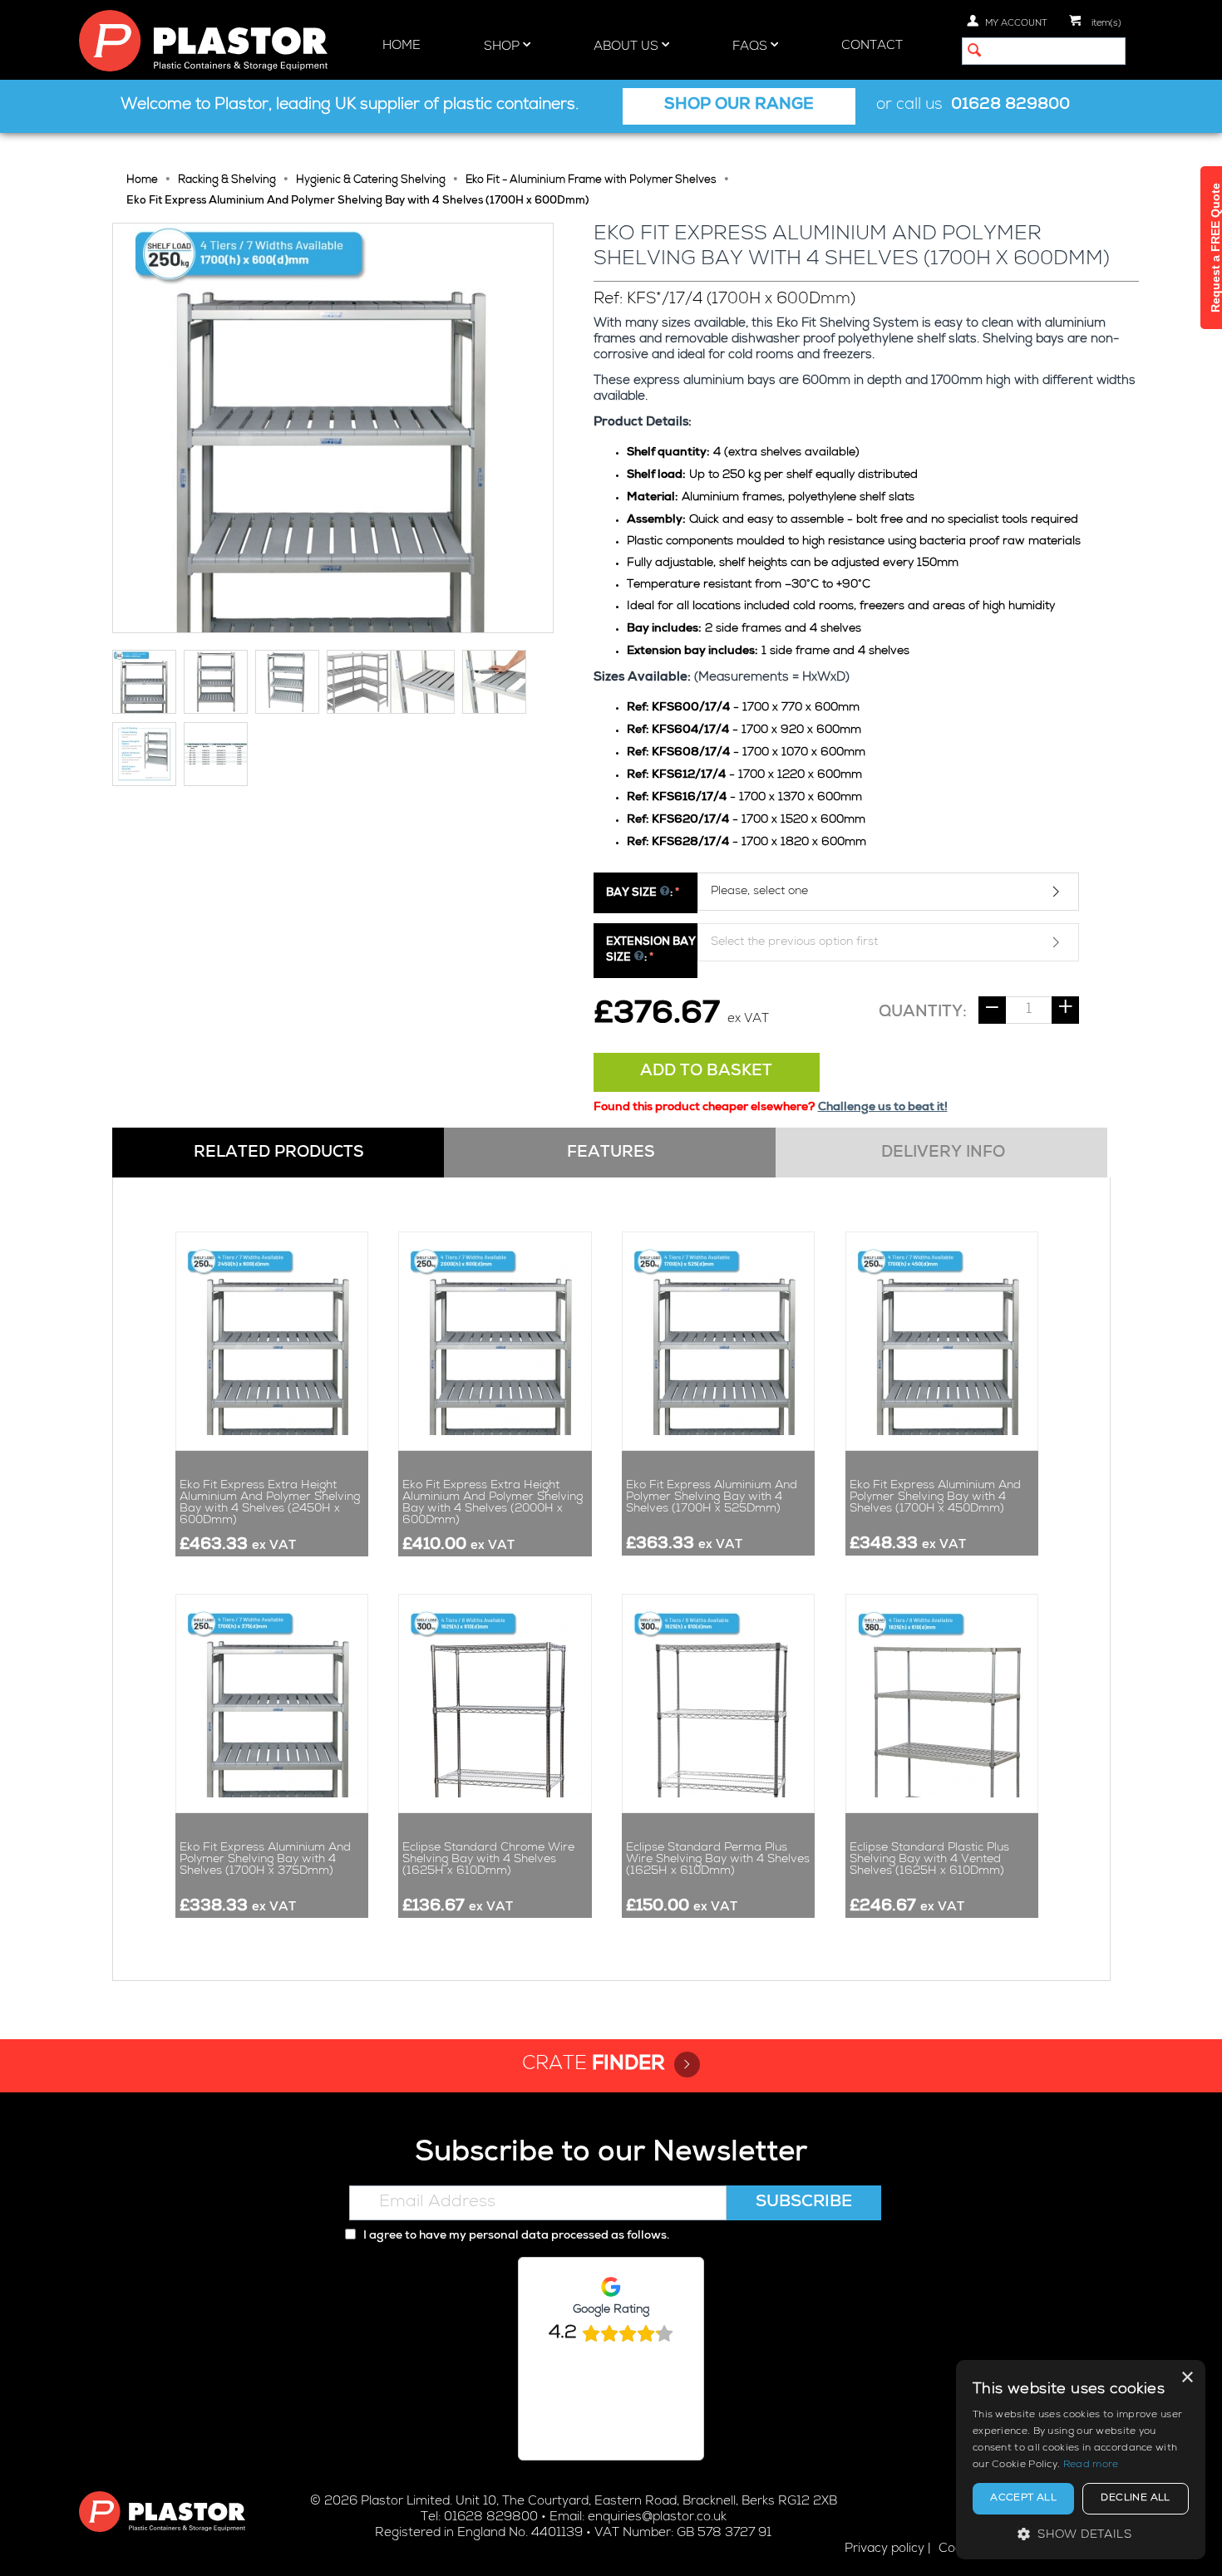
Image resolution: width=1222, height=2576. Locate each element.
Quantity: (923, 1013)
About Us (628, 47)
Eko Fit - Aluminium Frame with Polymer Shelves (591, 181)
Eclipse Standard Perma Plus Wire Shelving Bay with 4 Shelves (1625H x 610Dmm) (718, 1860)
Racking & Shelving (227, 181)
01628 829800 (1010, 106)
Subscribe (804, 2203)
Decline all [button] (1135, 2499)
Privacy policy (884, 2549)
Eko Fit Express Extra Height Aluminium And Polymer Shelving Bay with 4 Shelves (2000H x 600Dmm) (493, 1503)
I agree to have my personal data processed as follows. (515, 2236)
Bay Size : (639, 894)
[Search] (974, 52)
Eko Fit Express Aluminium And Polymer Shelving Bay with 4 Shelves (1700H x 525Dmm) (712, 1497)
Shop (503, 47)
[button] (1081, 2534)
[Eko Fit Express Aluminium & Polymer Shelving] (333, 428)
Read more (1091, 2465)
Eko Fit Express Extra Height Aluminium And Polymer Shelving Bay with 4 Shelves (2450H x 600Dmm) (270, 1503)
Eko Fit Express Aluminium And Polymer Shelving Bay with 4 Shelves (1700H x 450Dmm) (935, 1497)
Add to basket (706, 1072)
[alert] (1081, 2460)
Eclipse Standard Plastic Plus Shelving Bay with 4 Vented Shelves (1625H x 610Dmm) (929, 1860)
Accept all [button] (1023, 2499)
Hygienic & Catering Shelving (371, 181)
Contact (872, 46)
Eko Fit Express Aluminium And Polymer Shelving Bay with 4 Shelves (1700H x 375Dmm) (265, 1860)
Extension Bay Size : (651, 951)
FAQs (751, 47)
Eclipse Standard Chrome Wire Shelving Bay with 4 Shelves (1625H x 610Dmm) (488, 1860)
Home (402, 46)
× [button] (1187, 2378)
